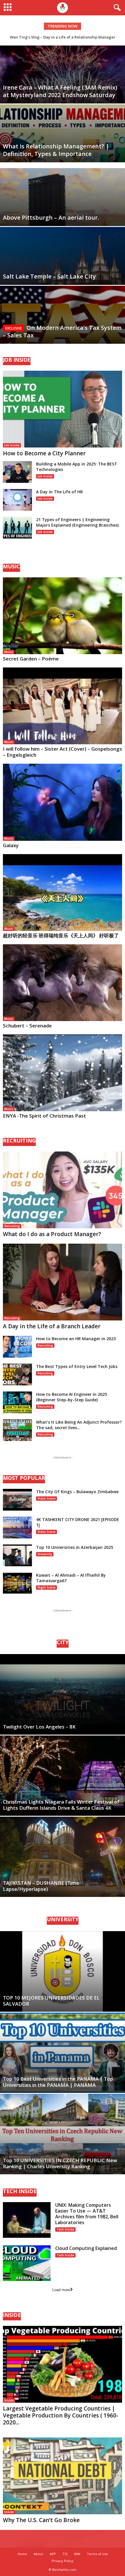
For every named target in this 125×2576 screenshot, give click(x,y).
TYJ (65, 2554)
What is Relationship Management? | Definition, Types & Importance (56, 150)
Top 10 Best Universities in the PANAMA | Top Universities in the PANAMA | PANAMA (58, 2082)
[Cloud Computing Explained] (27, 2263)
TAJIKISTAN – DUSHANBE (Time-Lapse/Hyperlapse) (42, 1886)
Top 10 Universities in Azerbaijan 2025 (75, 1547)
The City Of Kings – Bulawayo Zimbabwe (77, 1492)
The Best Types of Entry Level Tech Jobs (77, 1366)
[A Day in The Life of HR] (17, 500)
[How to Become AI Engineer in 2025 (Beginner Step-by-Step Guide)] (17, 1402)
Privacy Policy (63, 2561)
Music (9, 652)
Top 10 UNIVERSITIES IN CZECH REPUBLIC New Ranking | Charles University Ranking (60, 2163)
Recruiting (12, 1226)
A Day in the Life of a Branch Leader (52, 1326)
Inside (9, 2400)
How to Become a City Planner (44, 453)
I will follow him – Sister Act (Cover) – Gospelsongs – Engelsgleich (63, 752)
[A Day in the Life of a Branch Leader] (63, 1282)
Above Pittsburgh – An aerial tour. (51, 218)
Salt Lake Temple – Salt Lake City (49, 276)
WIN (77, 2554)
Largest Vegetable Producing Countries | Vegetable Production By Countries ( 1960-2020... (61, 2415)
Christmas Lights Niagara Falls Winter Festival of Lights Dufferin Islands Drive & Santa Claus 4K (61, 1805)
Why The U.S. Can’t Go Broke (41, 2520)
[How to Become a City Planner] (63, 409)
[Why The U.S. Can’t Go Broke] (63, 2476)
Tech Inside (65, 2229)
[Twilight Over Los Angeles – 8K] (63, 1694)
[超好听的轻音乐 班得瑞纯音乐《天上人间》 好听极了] (63, 893)
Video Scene (47, 1498)
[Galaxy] (63, 802)
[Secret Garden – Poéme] (63, 616)
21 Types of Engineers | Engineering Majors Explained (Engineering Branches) (77, 522)
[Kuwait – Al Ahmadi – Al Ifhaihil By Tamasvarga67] (17, 1583)
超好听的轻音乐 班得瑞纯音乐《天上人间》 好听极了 (61, 935)
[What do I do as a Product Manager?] (63, 1190)
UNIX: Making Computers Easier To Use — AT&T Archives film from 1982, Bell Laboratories (87, 2214)
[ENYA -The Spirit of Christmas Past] (63, 1073)
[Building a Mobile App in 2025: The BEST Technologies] (17, 472)
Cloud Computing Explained (86, 2248)
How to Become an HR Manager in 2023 (76, 1339)
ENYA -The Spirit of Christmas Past (44, 1116)
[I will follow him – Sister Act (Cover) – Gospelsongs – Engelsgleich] (63, 706)
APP (53, 2554)
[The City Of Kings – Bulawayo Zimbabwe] (17, 1500)
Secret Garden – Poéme (31, 659)
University (45, 1554)
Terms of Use (97, 2554)
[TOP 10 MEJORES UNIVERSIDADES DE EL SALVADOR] (63, 1971)
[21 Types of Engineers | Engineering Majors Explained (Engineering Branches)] (17, 528)
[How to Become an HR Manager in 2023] (17, 1347)
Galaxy (11, 845)
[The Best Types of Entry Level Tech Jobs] (17, 1375)
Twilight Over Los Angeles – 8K (39, 1727)
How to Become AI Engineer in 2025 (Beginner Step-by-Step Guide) (72, 1397)
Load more (61, 2290)
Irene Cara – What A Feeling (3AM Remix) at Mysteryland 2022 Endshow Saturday (60, 91)
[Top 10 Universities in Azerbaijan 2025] (17, 1555)
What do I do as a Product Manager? (52, 1234)
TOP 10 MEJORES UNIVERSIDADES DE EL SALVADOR (51, 2001)
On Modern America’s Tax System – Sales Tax (62, 331)
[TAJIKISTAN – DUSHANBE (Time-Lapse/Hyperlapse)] (63, 1857)
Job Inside (12, 445)
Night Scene (47, 1587)
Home (22, 2554)
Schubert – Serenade (27, 1026)
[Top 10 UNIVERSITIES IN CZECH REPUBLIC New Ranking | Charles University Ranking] (63, 2134)
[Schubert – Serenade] (63, 983)
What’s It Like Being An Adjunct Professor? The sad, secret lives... (79, 1425)
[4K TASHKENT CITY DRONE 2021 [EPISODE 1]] (17, 1528)
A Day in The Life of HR (59, 492)
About (38, 2554)
